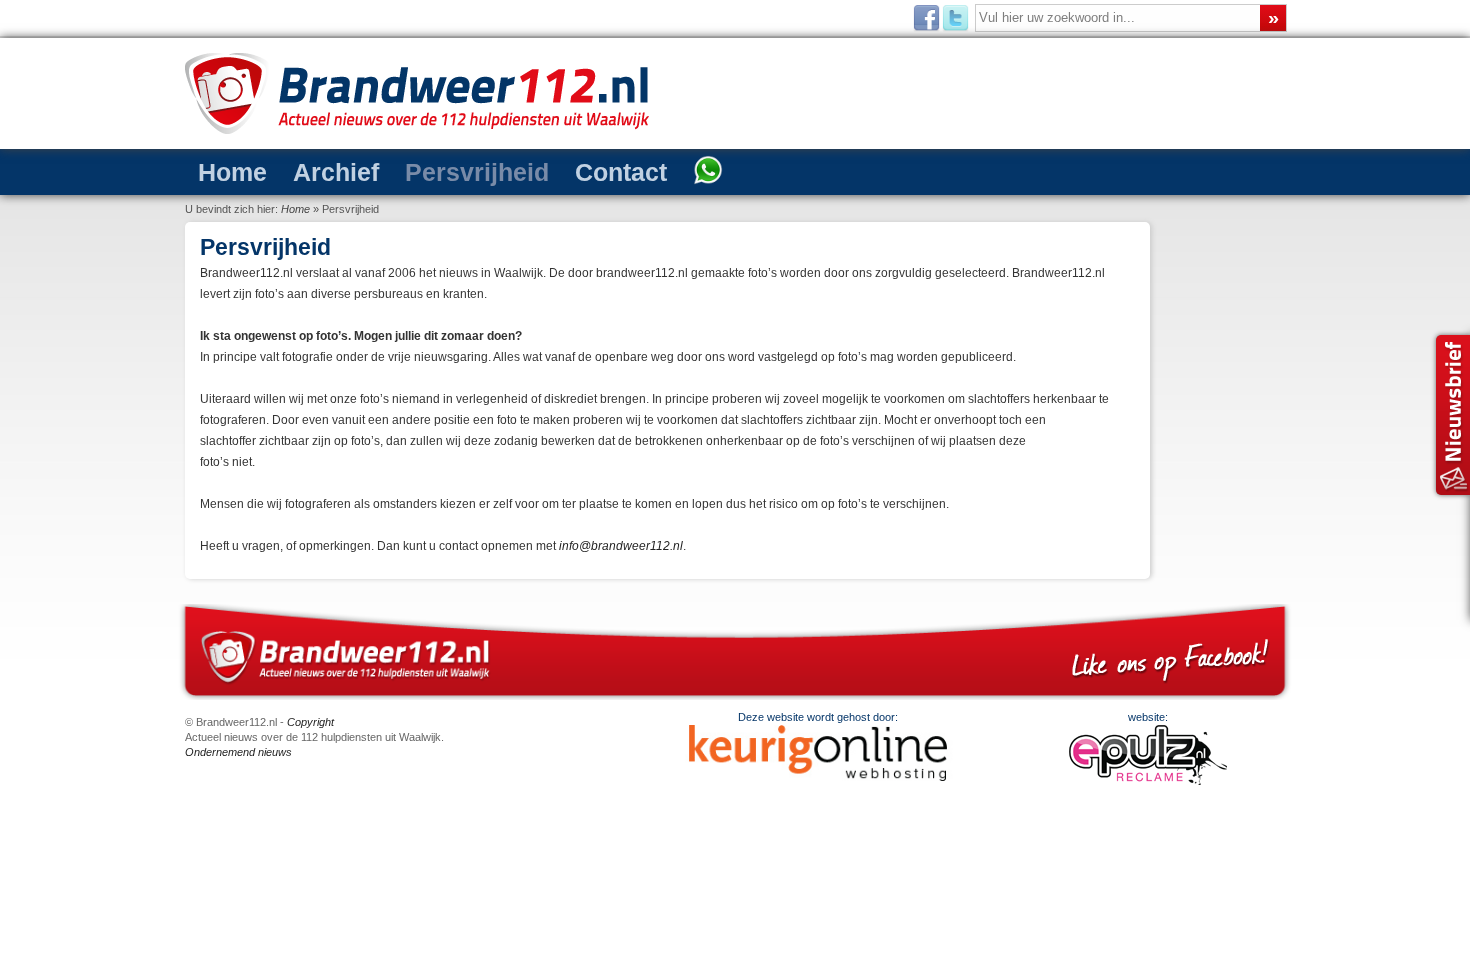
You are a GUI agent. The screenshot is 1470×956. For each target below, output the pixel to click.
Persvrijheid (477, 172)
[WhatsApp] (708, 172)
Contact (621, 172)
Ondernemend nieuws (238, 752)
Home (232, 172)
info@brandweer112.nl (621, 546)
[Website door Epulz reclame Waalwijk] (1148, 781)
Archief (336, 172)
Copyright (310, 722)
